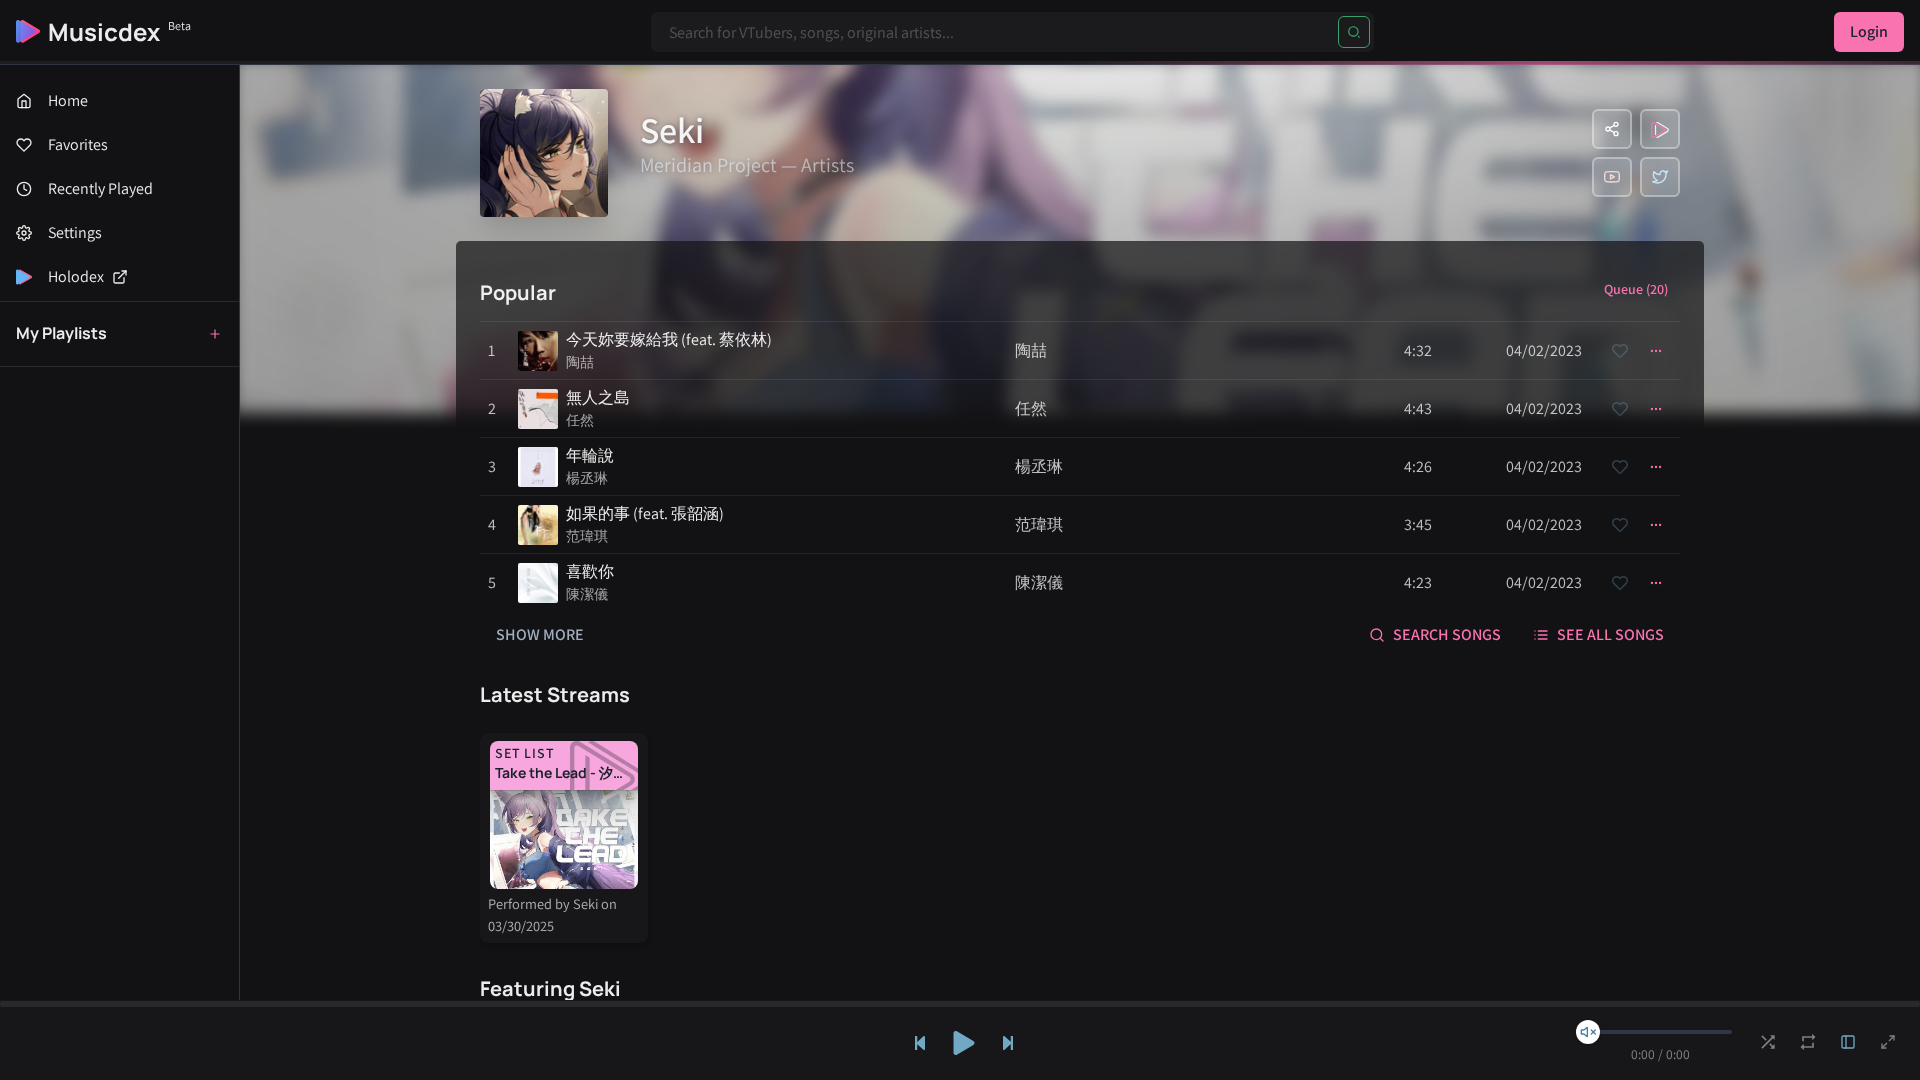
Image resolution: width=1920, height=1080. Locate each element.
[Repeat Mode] (1808, 1042)
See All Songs (1610, 634)
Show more (540, 634)
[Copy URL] (1612, 129)
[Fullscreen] (1888, 1042)
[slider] (1588, 1032)
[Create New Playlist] (215, 334)
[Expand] (1848, 1042)
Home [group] (68, 100)
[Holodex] (1660, 129)
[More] (1656, 351)
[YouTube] (1612, 177)
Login (1869, 31)
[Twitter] (1660, 177)
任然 (580, 420)
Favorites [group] (78, 144)
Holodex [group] (76, 276)
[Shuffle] (1768, 1042)
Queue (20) (1636, 289)
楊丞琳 (587, 478)
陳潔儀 (587, 594)
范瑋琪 (587, 536)
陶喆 (580, 362)
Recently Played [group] (100, 188)
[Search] (1354, 32)
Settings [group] (75, 232)
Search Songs (1447, 634)
